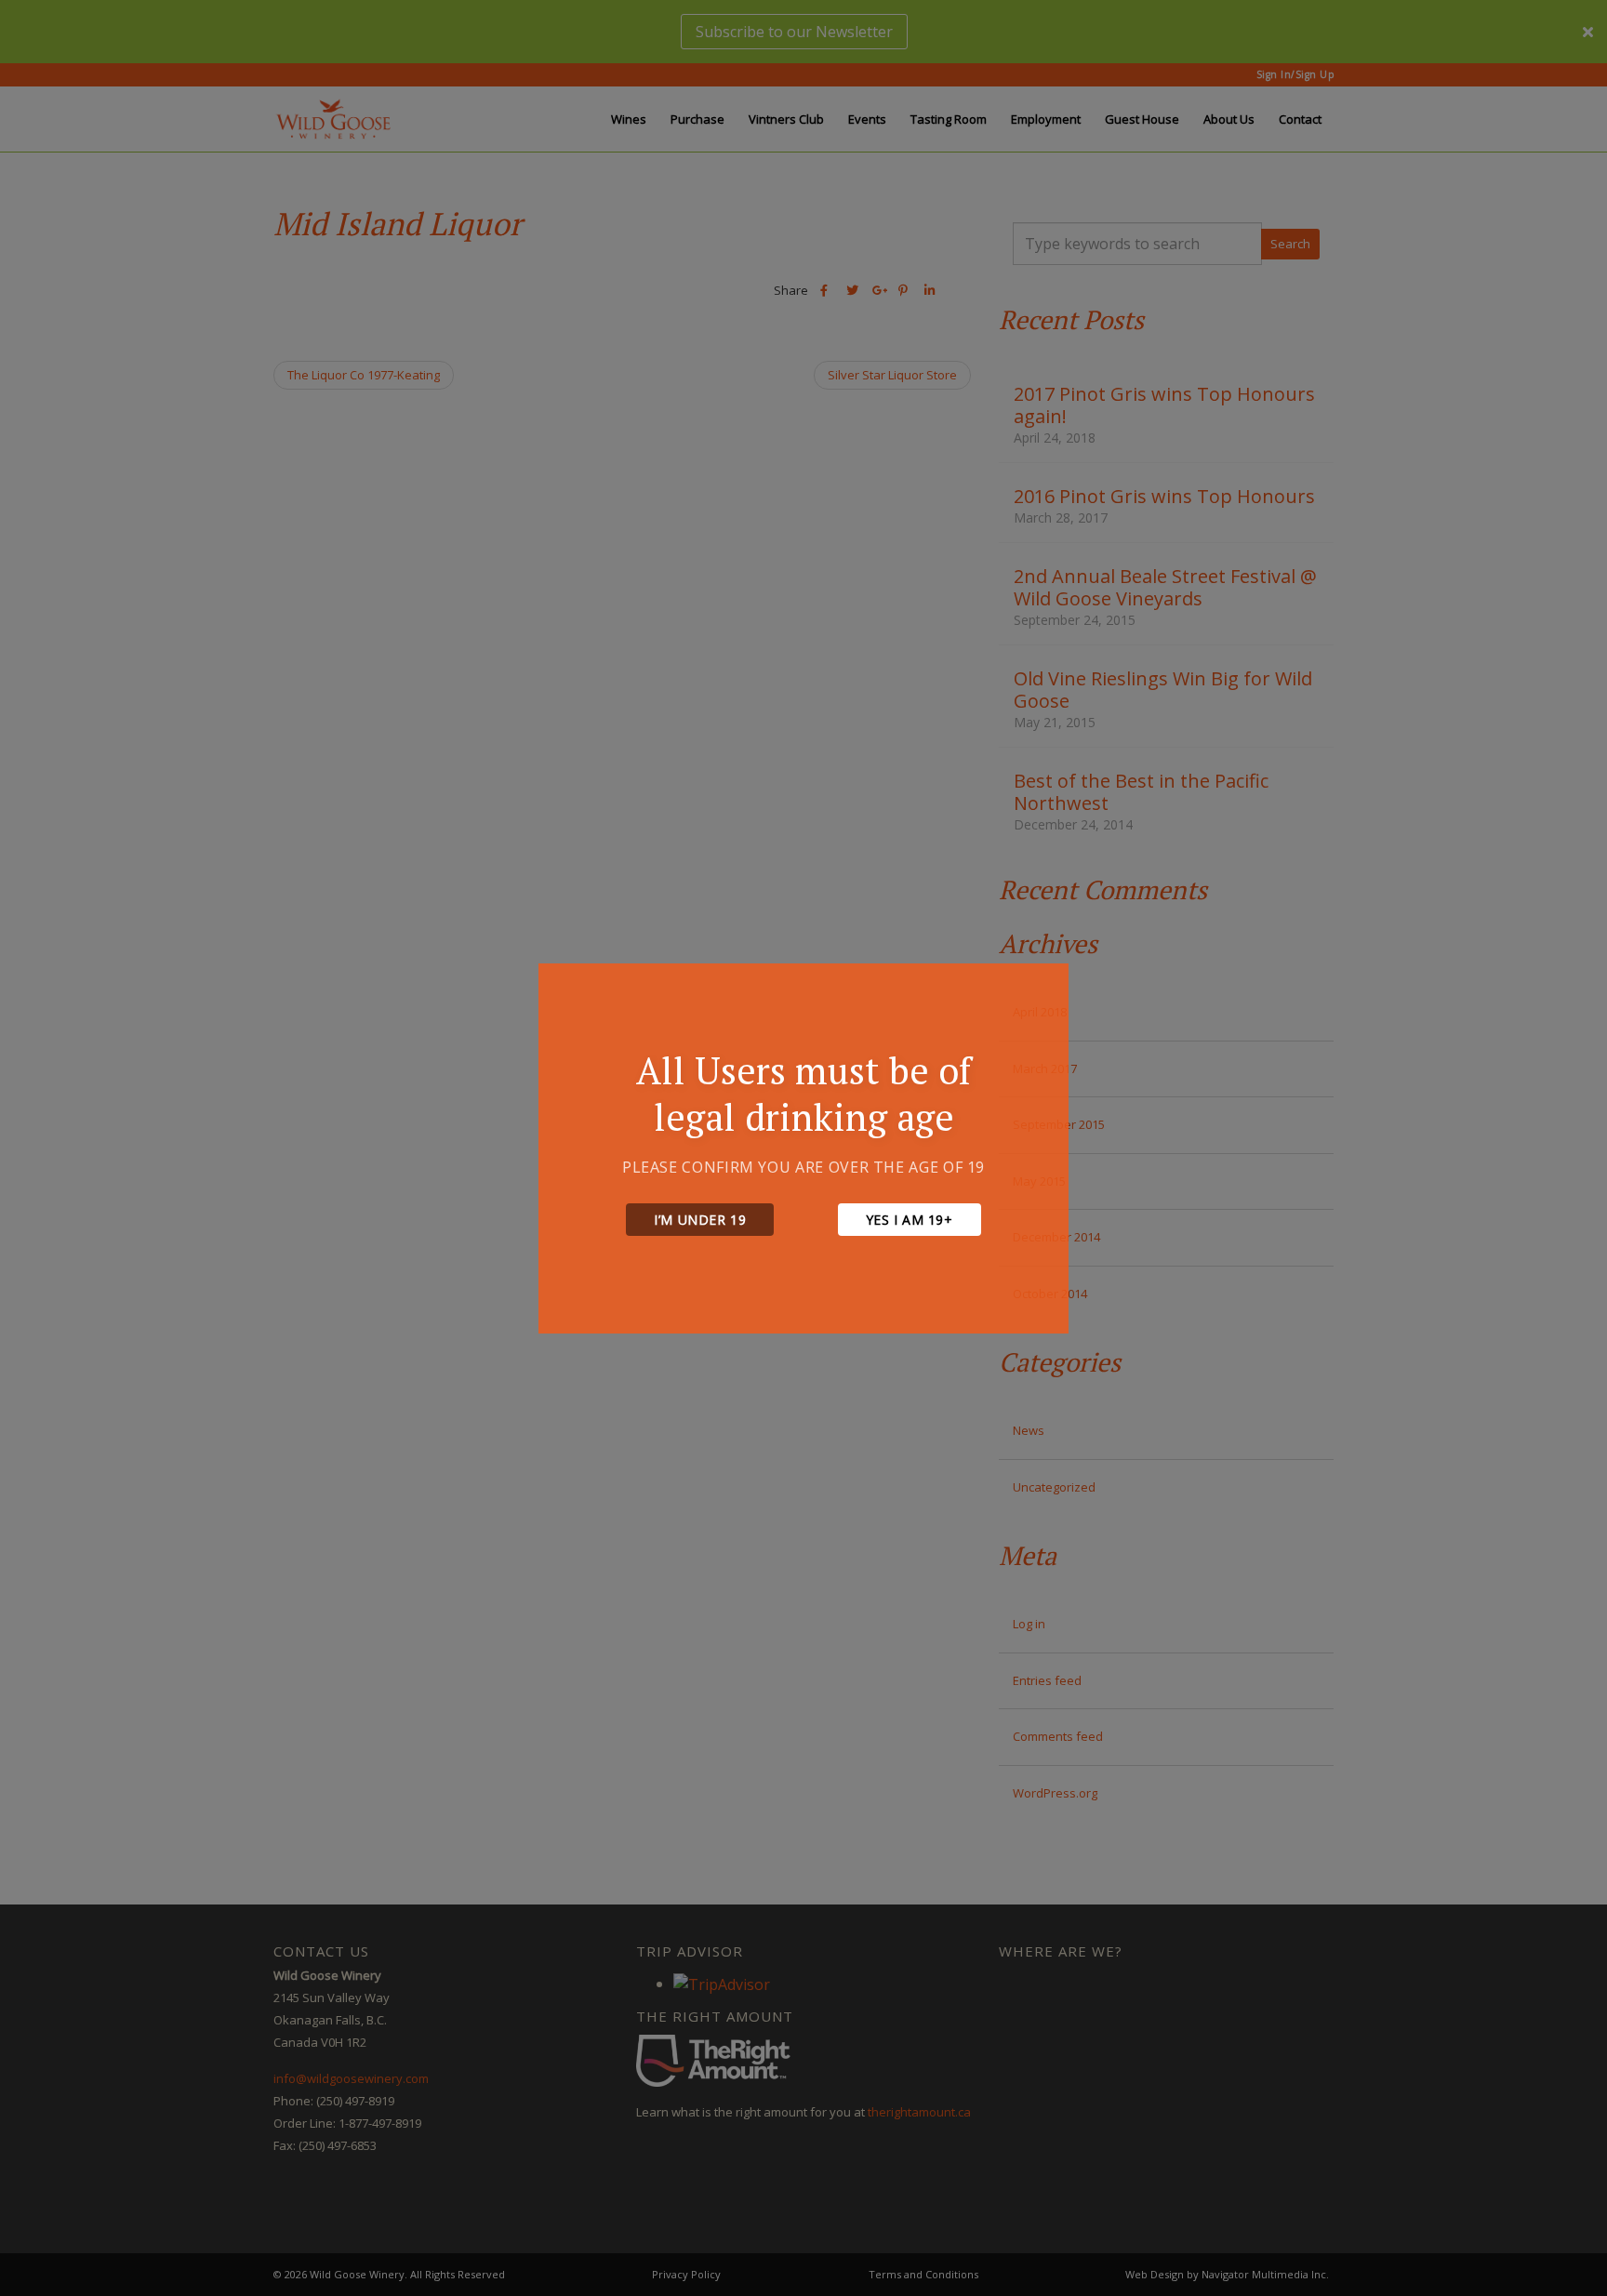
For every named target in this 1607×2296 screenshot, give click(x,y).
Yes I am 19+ (910, 1220)
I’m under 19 (700, 1220)
